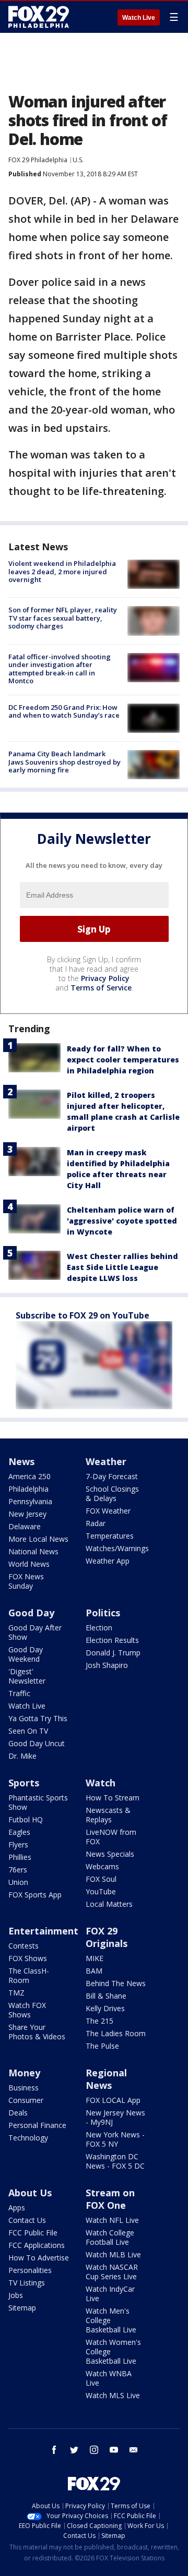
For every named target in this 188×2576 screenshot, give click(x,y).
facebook (54, 2450)
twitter (74, 2450)
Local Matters (109, 1904)
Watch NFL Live (112, 2220)
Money (24, 2073)
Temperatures (110, 1536)
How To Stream (113, 1798)
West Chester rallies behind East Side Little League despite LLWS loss (122, 1267)
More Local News (38, 1539)
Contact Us (27, 2220)
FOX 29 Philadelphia (38, 160)
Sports (24, 1783)
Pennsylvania (30, 1501)
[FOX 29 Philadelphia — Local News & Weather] (39, 17)
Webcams (102, 1866)
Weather (106, 1461)
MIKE (95, 1958)
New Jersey (27, 1514)
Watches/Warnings (117, 1548)
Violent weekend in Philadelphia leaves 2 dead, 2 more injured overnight (62, 571)
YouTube (101, 1891)
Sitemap (22, 2308)
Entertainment (43, 1931)
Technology (28, 2138)
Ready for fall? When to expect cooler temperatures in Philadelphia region (123, 1060)
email (134, 2450)
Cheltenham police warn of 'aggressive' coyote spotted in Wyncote (122, 1221)
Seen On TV (28, 1731)
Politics (103, 1613)
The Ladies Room (116, 2033)
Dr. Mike (22, 1756)
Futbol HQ (26, 1819)
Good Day (31, 1613)
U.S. (78, 160)
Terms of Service (101, 988)
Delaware (25, 1526)
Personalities (30, 2270)
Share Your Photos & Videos (37, 2032)
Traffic (19, 1693)
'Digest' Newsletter (27, 1676)
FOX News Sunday (26, 1581)
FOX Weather (108, 1511)
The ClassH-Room (29, 1975)
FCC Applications (37, 2245)
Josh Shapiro (107, 1665)
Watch (101, 1783)
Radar (96, 1523)
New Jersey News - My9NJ (115, 2117)
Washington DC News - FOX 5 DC (115, 2161)
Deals (18, 2113)
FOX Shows (28, 1958)
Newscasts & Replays (108, 1815)
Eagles (19, 1832)
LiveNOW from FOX (111, 1837)
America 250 (30, 1476)
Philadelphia (28, 1489)
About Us (30, 2193)
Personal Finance (37, 2125)
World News (29, 1564)
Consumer (26, 2100)
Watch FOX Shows (27, 2010)
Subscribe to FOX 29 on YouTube (83, 1315)
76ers (18, 1870)
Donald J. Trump (113, 1653)
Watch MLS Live (113, 2395)
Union (18, 1882)
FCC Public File (33, 2233)
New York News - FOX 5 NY (115, 2139)
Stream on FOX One (110, 2199)
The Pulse (102, 2046)
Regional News (106, 2079)
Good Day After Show (35, 1632)
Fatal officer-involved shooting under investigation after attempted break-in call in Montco (60, 669)
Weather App (108, 1561)
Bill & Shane (106, 1996)
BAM (94, 1971)
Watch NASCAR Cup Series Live (112, 2272)
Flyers (18, 1845)
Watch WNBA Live (109, 2378)
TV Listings (27, 2283)
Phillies (20, 1857)
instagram (94, 2450)
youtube (114, 2450)
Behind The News (116, 1983)
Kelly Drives (105, 2008)
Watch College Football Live (110, 2237)
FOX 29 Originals (107, 1937)
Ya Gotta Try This (38, 1718)
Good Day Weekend (26, 1654)
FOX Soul (101, 1879)
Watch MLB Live (113, 2254)
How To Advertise (39, 2258)
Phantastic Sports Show (38, 1802)
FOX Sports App (35, 1895)
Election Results (112, 1640)
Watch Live (139, 18)
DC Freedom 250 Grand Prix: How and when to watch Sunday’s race (64, 711)
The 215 (99, 2021)
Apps (17, 2208)
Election (99, 1628)
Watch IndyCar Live (110, 2294)
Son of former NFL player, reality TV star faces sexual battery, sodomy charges (63, 618)
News (21, 1461)
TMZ (16, 1993)
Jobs (16, 2295)
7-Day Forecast (112, 1476)
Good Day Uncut (37, 1743)
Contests (23, 1946)
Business (23, 2088)
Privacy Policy (105, 978)
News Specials (110, 1854)
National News (33, 1551)
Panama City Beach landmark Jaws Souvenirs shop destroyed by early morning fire (64, 762)
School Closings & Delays (112, 1493)
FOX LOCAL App (113, 2100)
